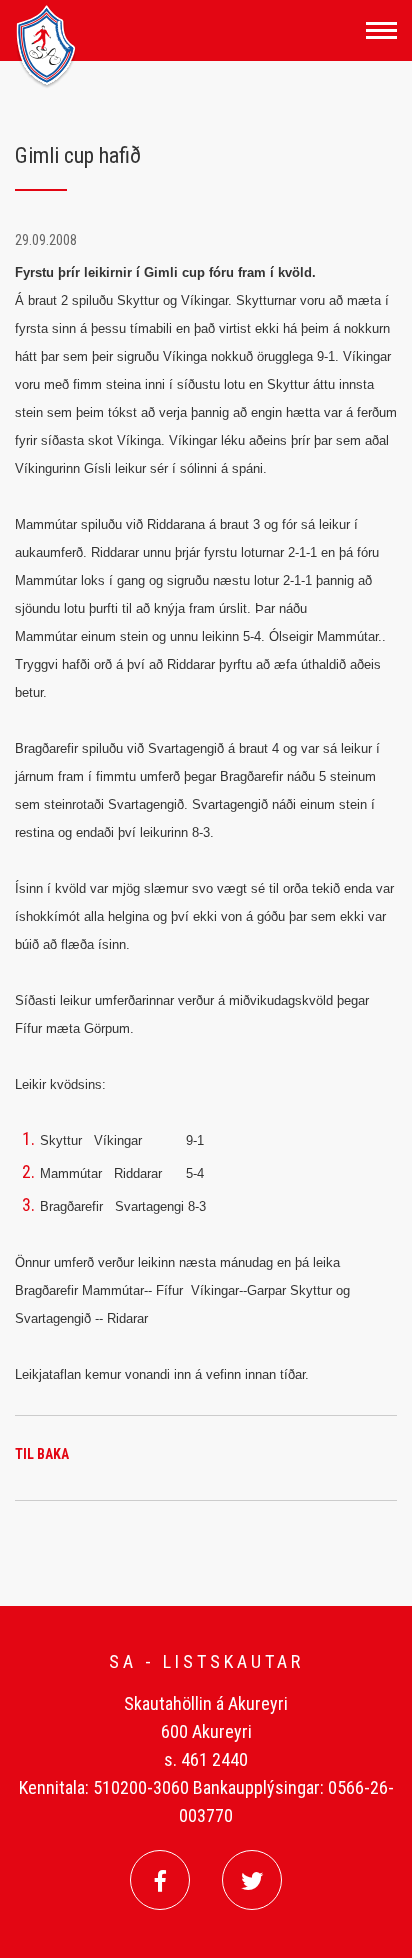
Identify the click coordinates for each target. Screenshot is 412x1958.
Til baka (42, 1454)
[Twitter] (252, 1880)
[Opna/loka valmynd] (381, 30)
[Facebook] (160, 1880)
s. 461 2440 (206, 1759)
